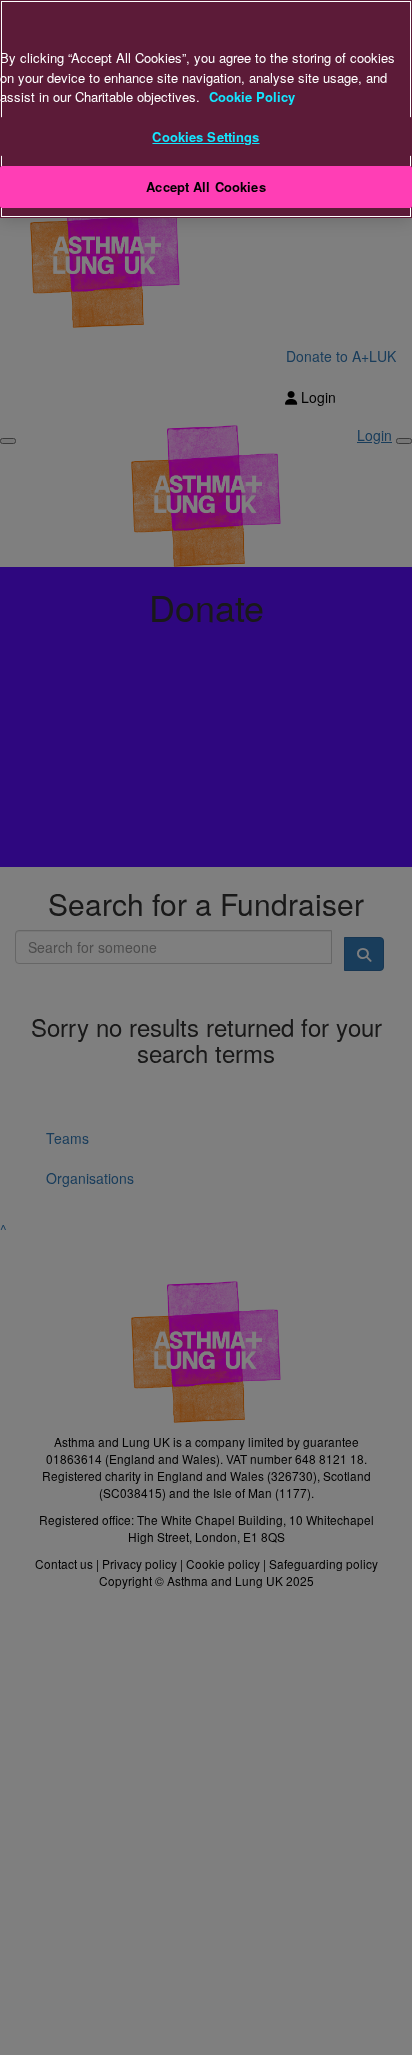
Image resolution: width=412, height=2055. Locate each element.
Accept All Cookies (205, 186)
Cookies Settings (205, 136)
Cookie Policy (252, 96)
